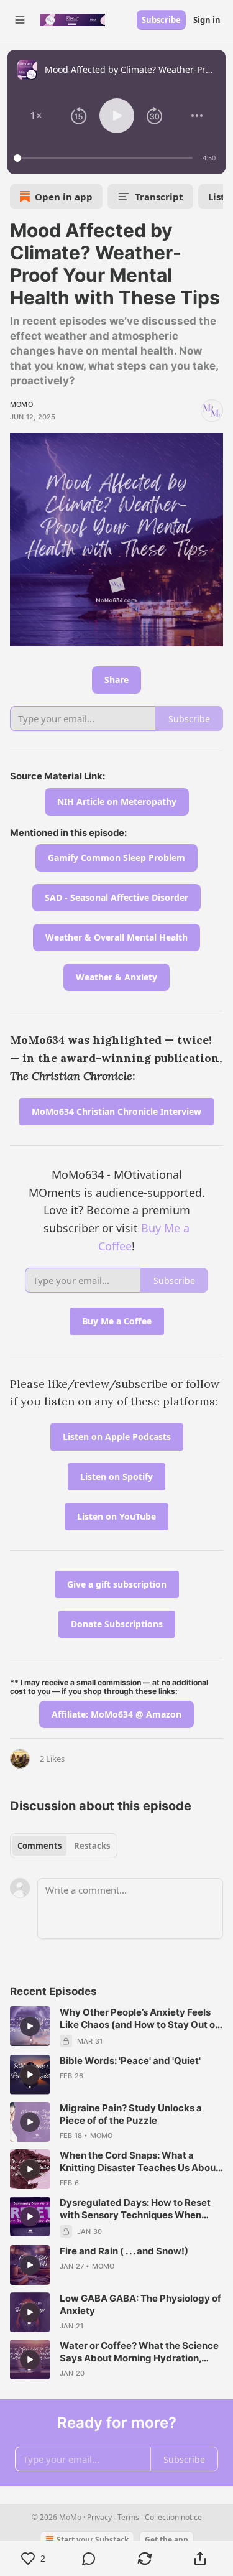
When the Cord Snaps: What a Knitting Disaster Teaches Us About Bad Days (139, 2162)
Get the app (167, 2540)
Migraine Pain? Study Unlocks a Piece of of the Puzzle (131, 2114)
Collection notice (173, 2517)
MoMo (21, 404)
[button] (36, 116)
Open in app (64, 197)
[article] (116, 2027)
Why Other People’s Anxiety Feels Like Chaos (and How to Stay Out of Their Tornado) (139, 2019)
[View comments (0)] (89, 2559)
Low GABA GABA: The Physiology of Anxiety (140, 2304)
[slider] (105, 158)
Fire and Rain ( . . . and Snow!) (124, 2251)
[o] (30, 2026)
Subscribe (161, 20)
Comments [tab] (39, 1846)
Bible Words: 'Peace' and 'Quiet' (130, 2061)
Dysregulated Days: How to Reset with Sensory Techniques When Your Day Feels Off (135, 2209)
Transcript (159, 197)
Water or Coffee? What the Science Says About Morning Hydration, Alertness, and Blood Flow (139, 2352)
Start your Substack (93, 2540)
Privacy (99, 2517)
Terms (128, 2517)
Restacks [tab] (92, 1846)
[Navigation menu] (20, 20)
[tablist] (64, 1846)
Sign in (207, 20)
